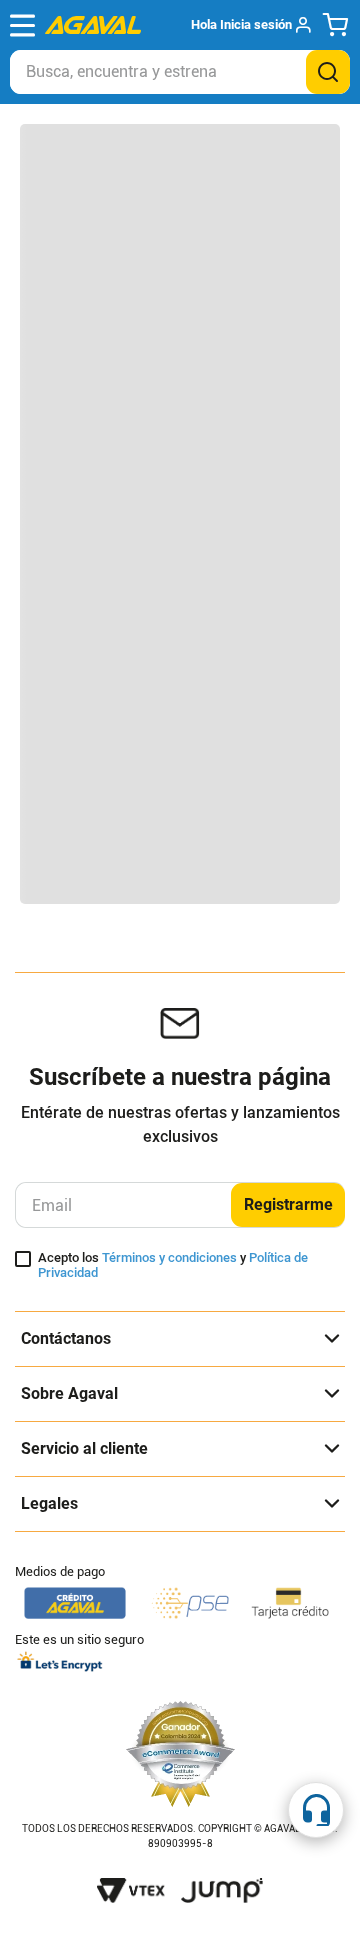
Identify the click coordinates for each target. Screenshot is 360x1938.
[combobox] (180, 72)
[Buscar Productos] (328, 72)
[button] (250, 25)
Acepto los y (173, 1265)
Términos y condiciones (169, 1257)
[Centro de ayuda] (316, 1810)
